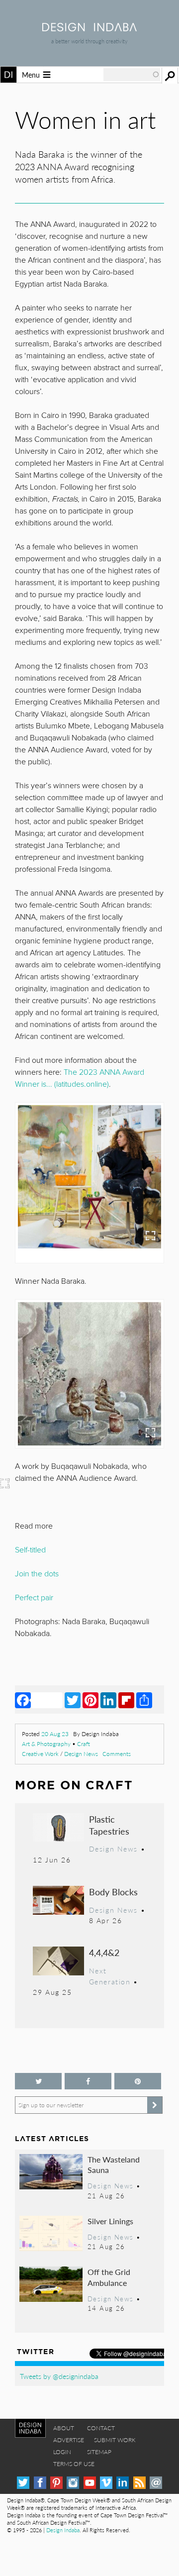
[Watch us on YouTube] (90, 2483)
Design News (81, 1754)
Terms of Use (74, 2464)
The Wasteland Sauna (114, 2165)
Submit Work (115, 2440)
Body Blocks (113, 1892)
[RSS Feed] (139, 2483)
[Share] (144, 1700)
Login (62, 2452)
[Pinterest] (90, 1700)
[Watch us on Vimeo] (106, 2483)
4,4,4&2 (104, 1952)
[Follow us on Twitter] (38, 2081)
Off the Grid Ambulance (109, 2277)
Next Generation (110, 1976)
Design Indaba (63, 2530)
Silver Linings (110, 2221)
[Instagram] (73, 2483)
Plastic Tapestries (109, 1825)
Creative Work (40, 1754)
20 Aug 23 (55, 1734)
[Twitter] (73, 1700)
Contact (101, 2428)
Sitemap (99, 2452)
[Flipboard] (126, 1700)
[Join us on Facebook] (88, 2081)
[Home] (89, 28)
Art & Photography (46, 1744)
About (64, 2428)
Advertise (69, 2440)
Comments (117, 1754)
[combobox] (132, 75)
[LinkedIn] (108, 1700)
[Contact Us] (156, 2483)
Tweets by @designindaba (59, 2376)
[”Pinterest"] (138, 2081)
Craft (84, 1744)
